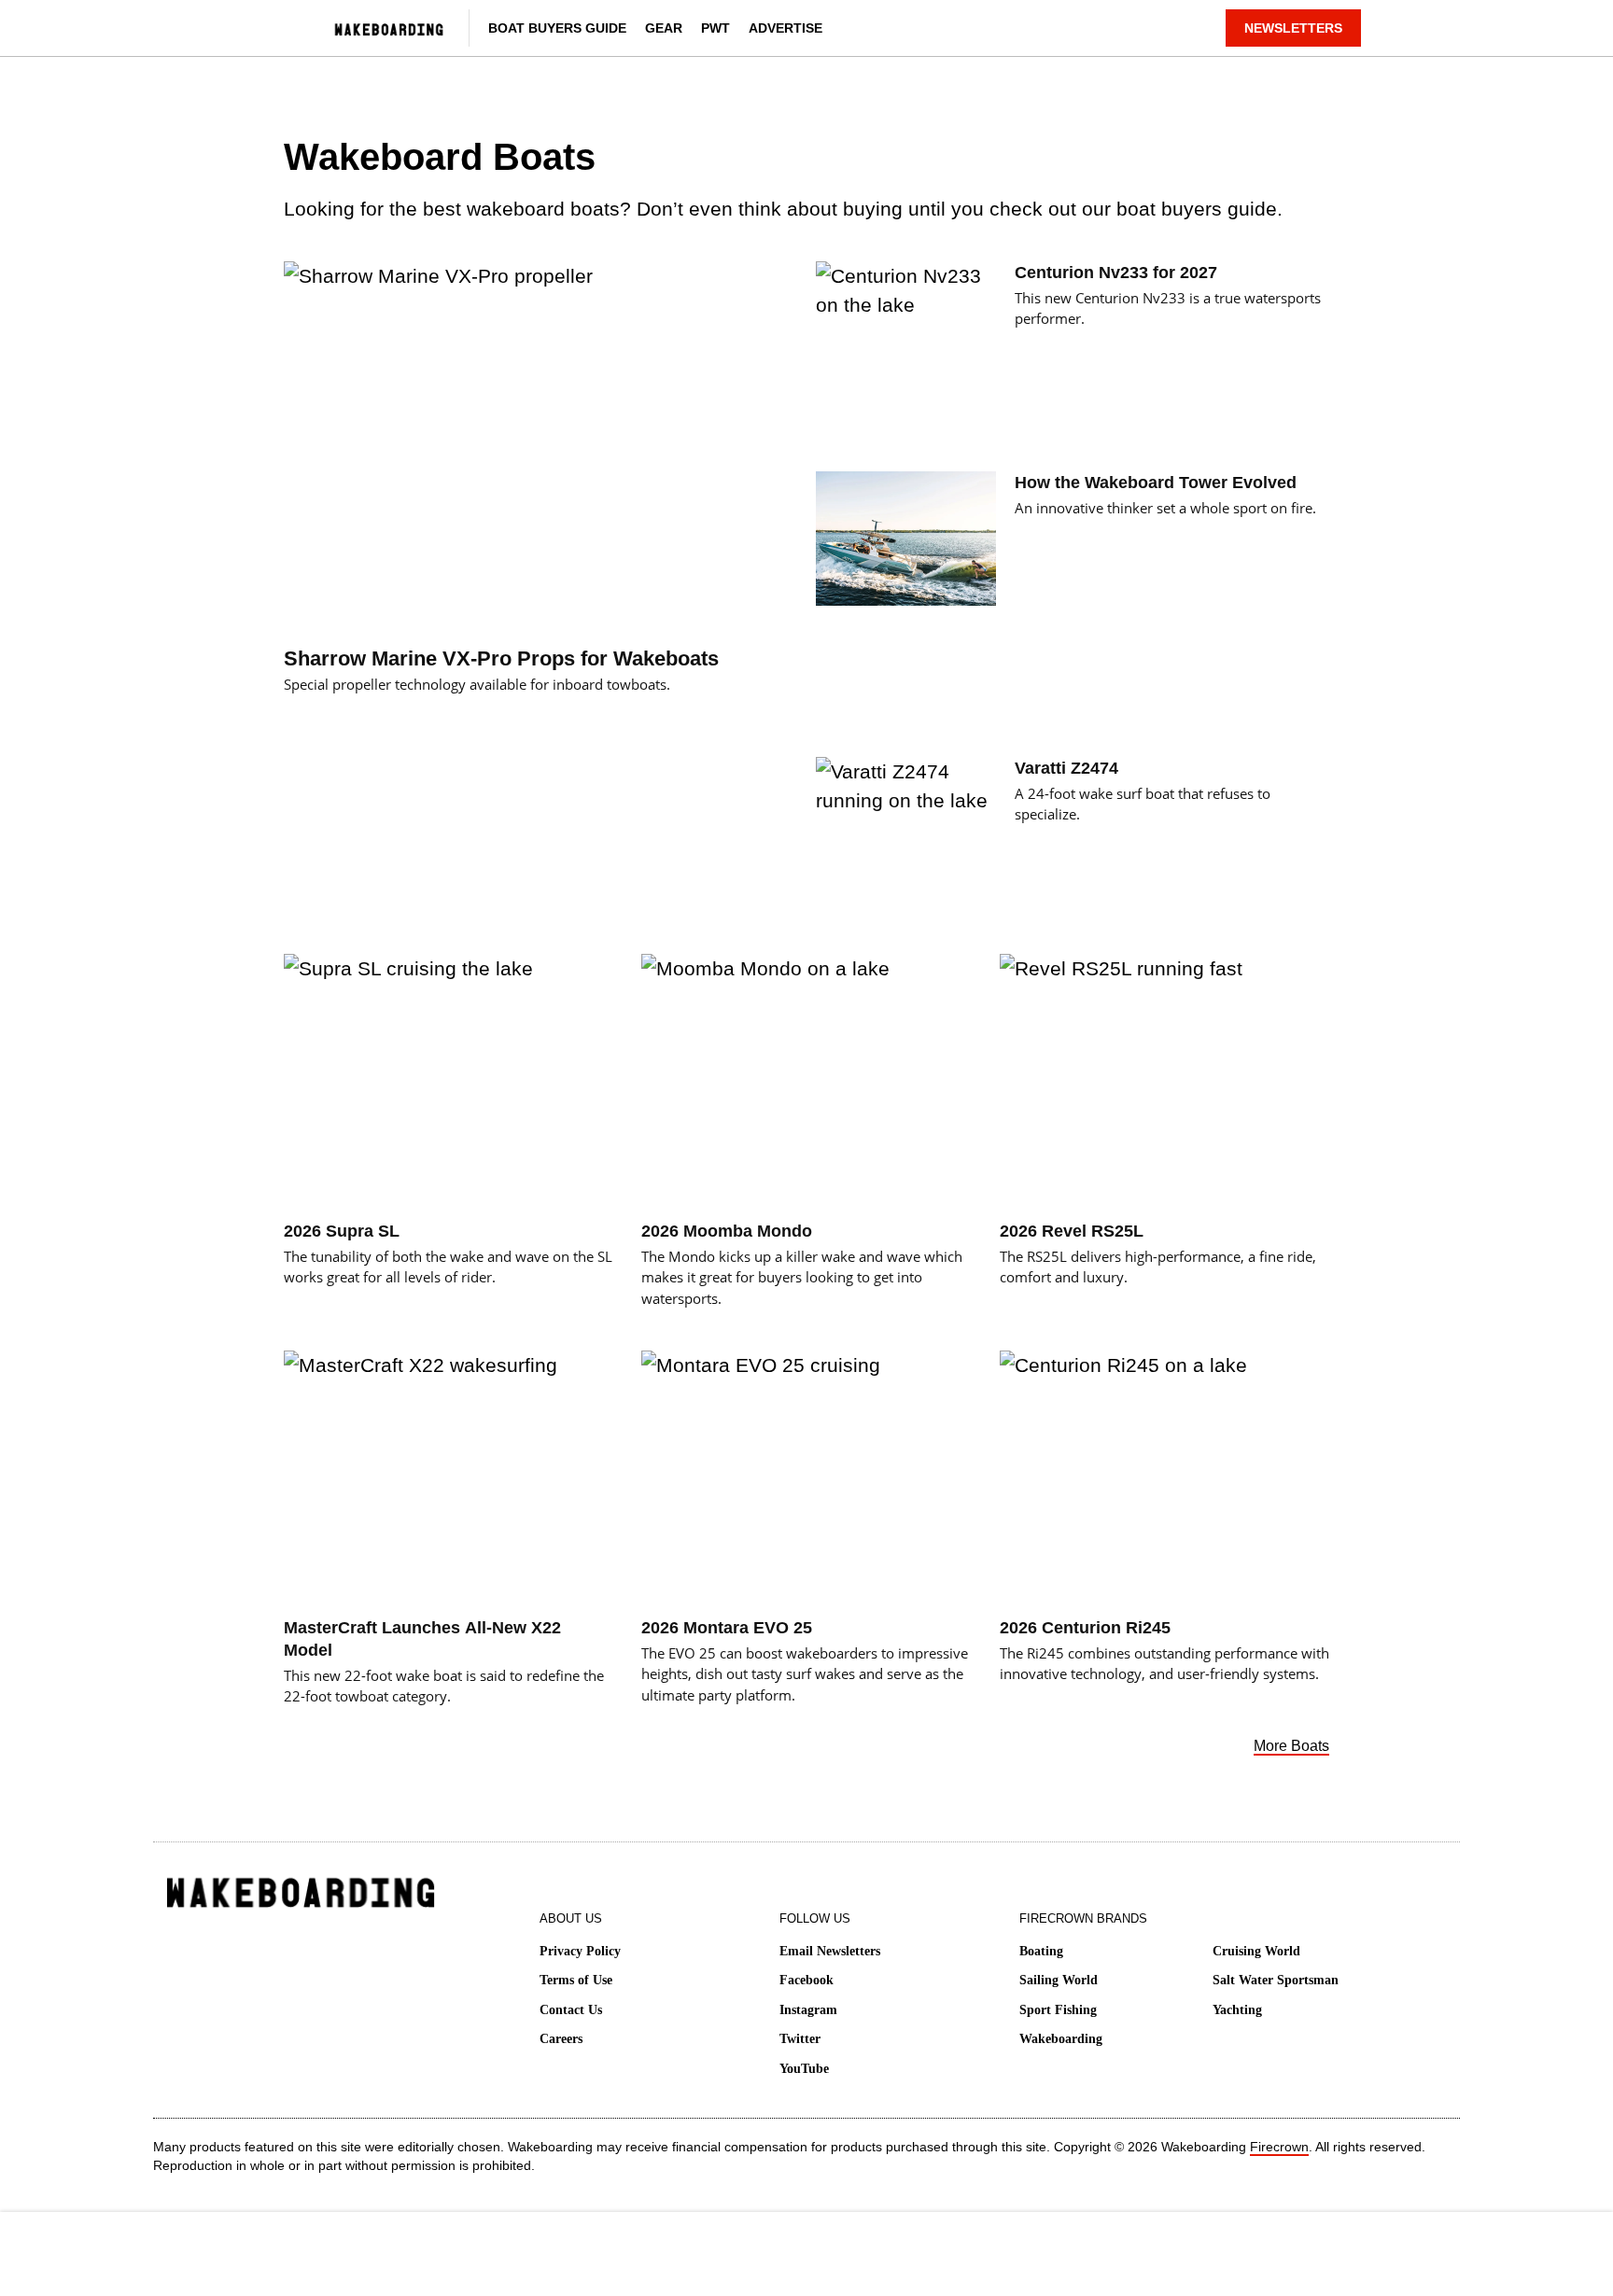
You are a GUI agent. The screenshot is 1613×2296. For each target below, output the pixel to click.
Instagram (808, 2010)
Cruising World (1256, 1951)
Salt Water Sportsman (1276, 1980)
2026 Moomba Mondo (727, 1231)
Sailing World (1059, 1980)
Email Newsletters (830, 1951)
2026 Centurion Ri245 (1085, 1628)
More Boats (1291, 1746)
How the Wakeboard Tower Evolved (1156, 483)
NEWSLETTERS (1293, 28)
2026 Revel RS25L (1072, 1231)
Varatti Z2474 (1066, 768)
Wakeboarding (1061, 2039)
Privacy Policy (580, 1951)
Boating (1041, 1951)
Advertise (785, 28)
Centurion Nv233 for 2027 (1116, 273)
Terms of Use (576, 1980)
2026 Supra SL (342, 1231)
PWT (715, 28)
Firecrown (1279, 2147)
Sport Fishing (1058, 2010)
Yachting (1237, 2010)
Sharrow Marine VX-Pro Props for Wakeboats (501, 658)
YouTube (804, 2069)
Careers (561, 2039)
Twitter (800, 2039)
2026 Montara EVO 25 (727, 1628)
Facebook (806, 1980)
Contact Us (571, 2010)
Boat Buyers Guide (557, 28)
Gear (664, 28)
